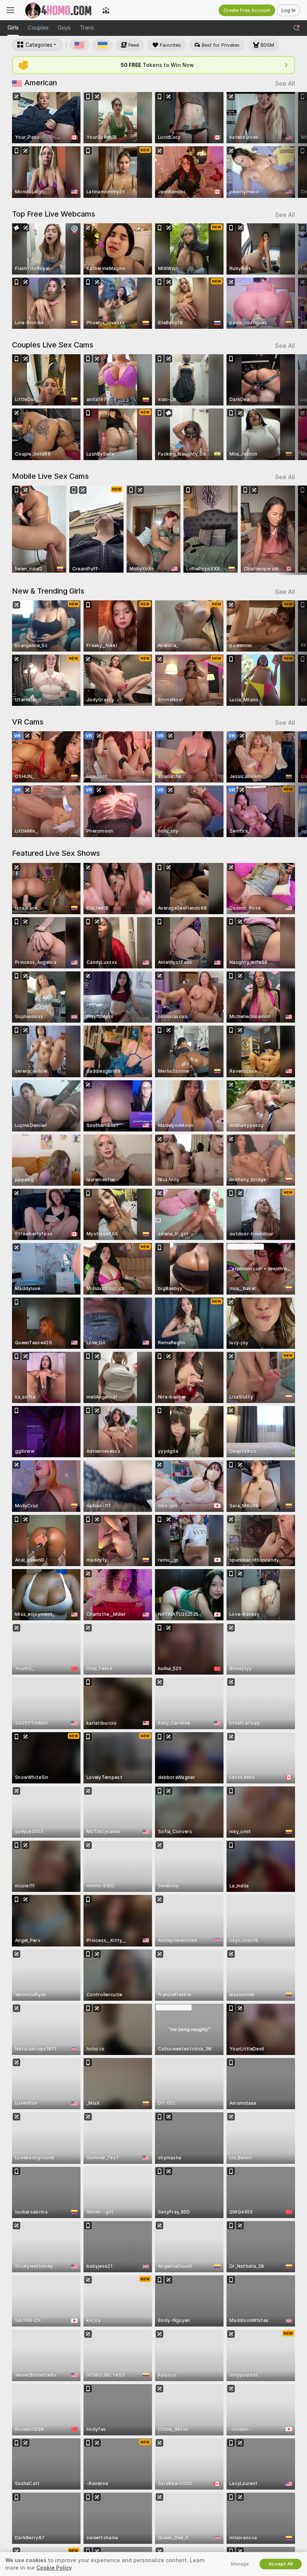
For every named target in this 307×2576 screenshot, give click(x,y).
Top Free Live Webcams (54, 214)
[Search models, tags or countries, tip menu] (297, 28)
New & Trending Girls (48, 591)
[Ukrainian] (103, 45)
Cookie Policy (54, 2568)
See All (285, 84)
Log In (288, 10)
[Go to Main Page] (58, 10)
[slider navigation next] (292, 145)
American (41, 83)
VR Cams (28, 722)
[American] (79, 45)
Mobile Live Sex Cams (50, 476)
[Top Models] (106, 10)
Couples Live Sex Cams (53, 345)
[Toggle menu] (10, 10)
